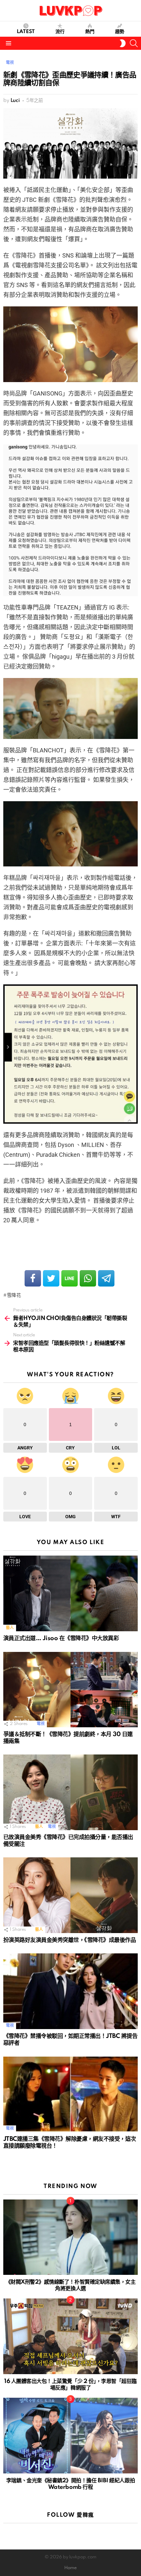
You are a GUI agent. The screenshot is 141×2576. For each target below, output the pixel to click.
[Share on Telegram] (106, 1278)
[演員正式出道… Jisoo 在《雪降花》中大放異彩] (70, 1593)
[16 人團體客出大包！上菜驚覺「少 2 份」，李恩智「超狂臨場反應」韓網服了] (70, 2336)
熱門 (90, 32)
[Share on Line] (70, 1278)
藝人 (10, 1628)
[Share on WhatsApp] (88, 1278)
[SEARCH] (134, 43)
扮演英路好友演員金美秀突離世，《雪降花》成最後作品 (70, 1940)
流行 (60, 32)
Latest (26, 32)
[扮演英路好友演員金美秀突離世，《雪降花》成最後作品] (70, 1895)
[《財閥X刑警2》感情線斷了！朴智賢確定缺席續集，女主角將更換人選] (70, 2237)
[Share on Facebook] (33, 1278)
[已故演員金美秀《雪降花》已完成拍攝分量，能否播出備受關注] (70, 1792)
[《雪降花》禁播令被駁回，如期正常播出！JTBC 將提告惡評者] (70, 1991)
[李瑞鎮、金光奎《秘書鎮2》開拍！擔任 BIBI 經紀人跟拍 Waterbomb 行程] (70, 2436)
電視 (40, 1724)
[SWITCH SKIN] (123, 43)
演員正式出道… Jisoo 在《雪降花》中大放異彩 (61, 1638)
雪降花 (14, 1295)
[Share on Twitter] (51, 1278)
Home (70, 2568)
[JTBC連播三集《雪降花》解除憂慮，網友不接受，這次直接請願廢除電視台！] (70, 2094)
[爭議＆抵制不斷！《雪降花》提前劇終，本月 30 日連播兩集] (70, 1690)
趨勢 (120, 32)
